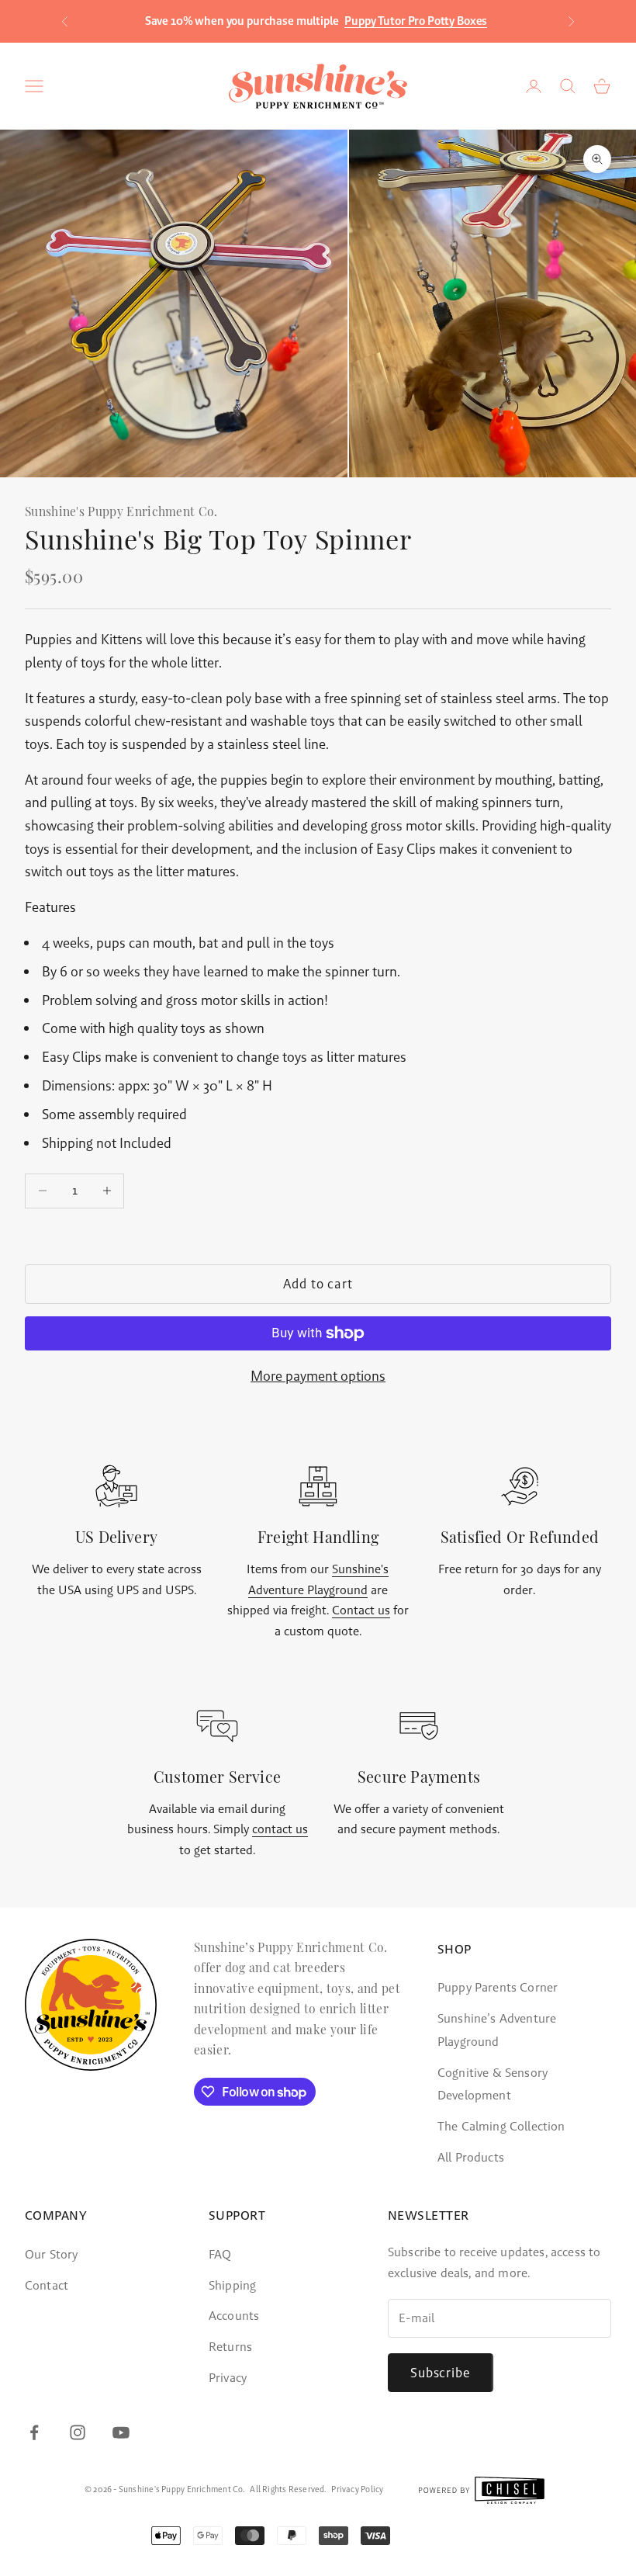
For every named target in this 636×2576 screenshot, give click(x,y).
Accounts (234, 2316)
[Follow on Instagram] (78, 2432)
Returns (230, 2347)
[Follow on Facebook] (34, 2432)
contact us (280, 1829)
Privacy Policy (357, 2490)
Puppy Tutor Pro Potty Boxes (416, 21)
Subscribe (441, 2373)
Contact (47, 2285)
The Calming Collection (501, 2126)
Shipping (232, 2285)
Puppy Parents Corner (498, 1987)
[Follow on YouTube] (121, 2432)
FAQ (220, 2254)
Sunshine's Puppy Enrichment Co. (121, 513)
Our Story (51, 2254)
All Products (471, 2157)
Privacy (228, 2378)
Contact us (361, 1610)
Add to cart (318, 1284)
